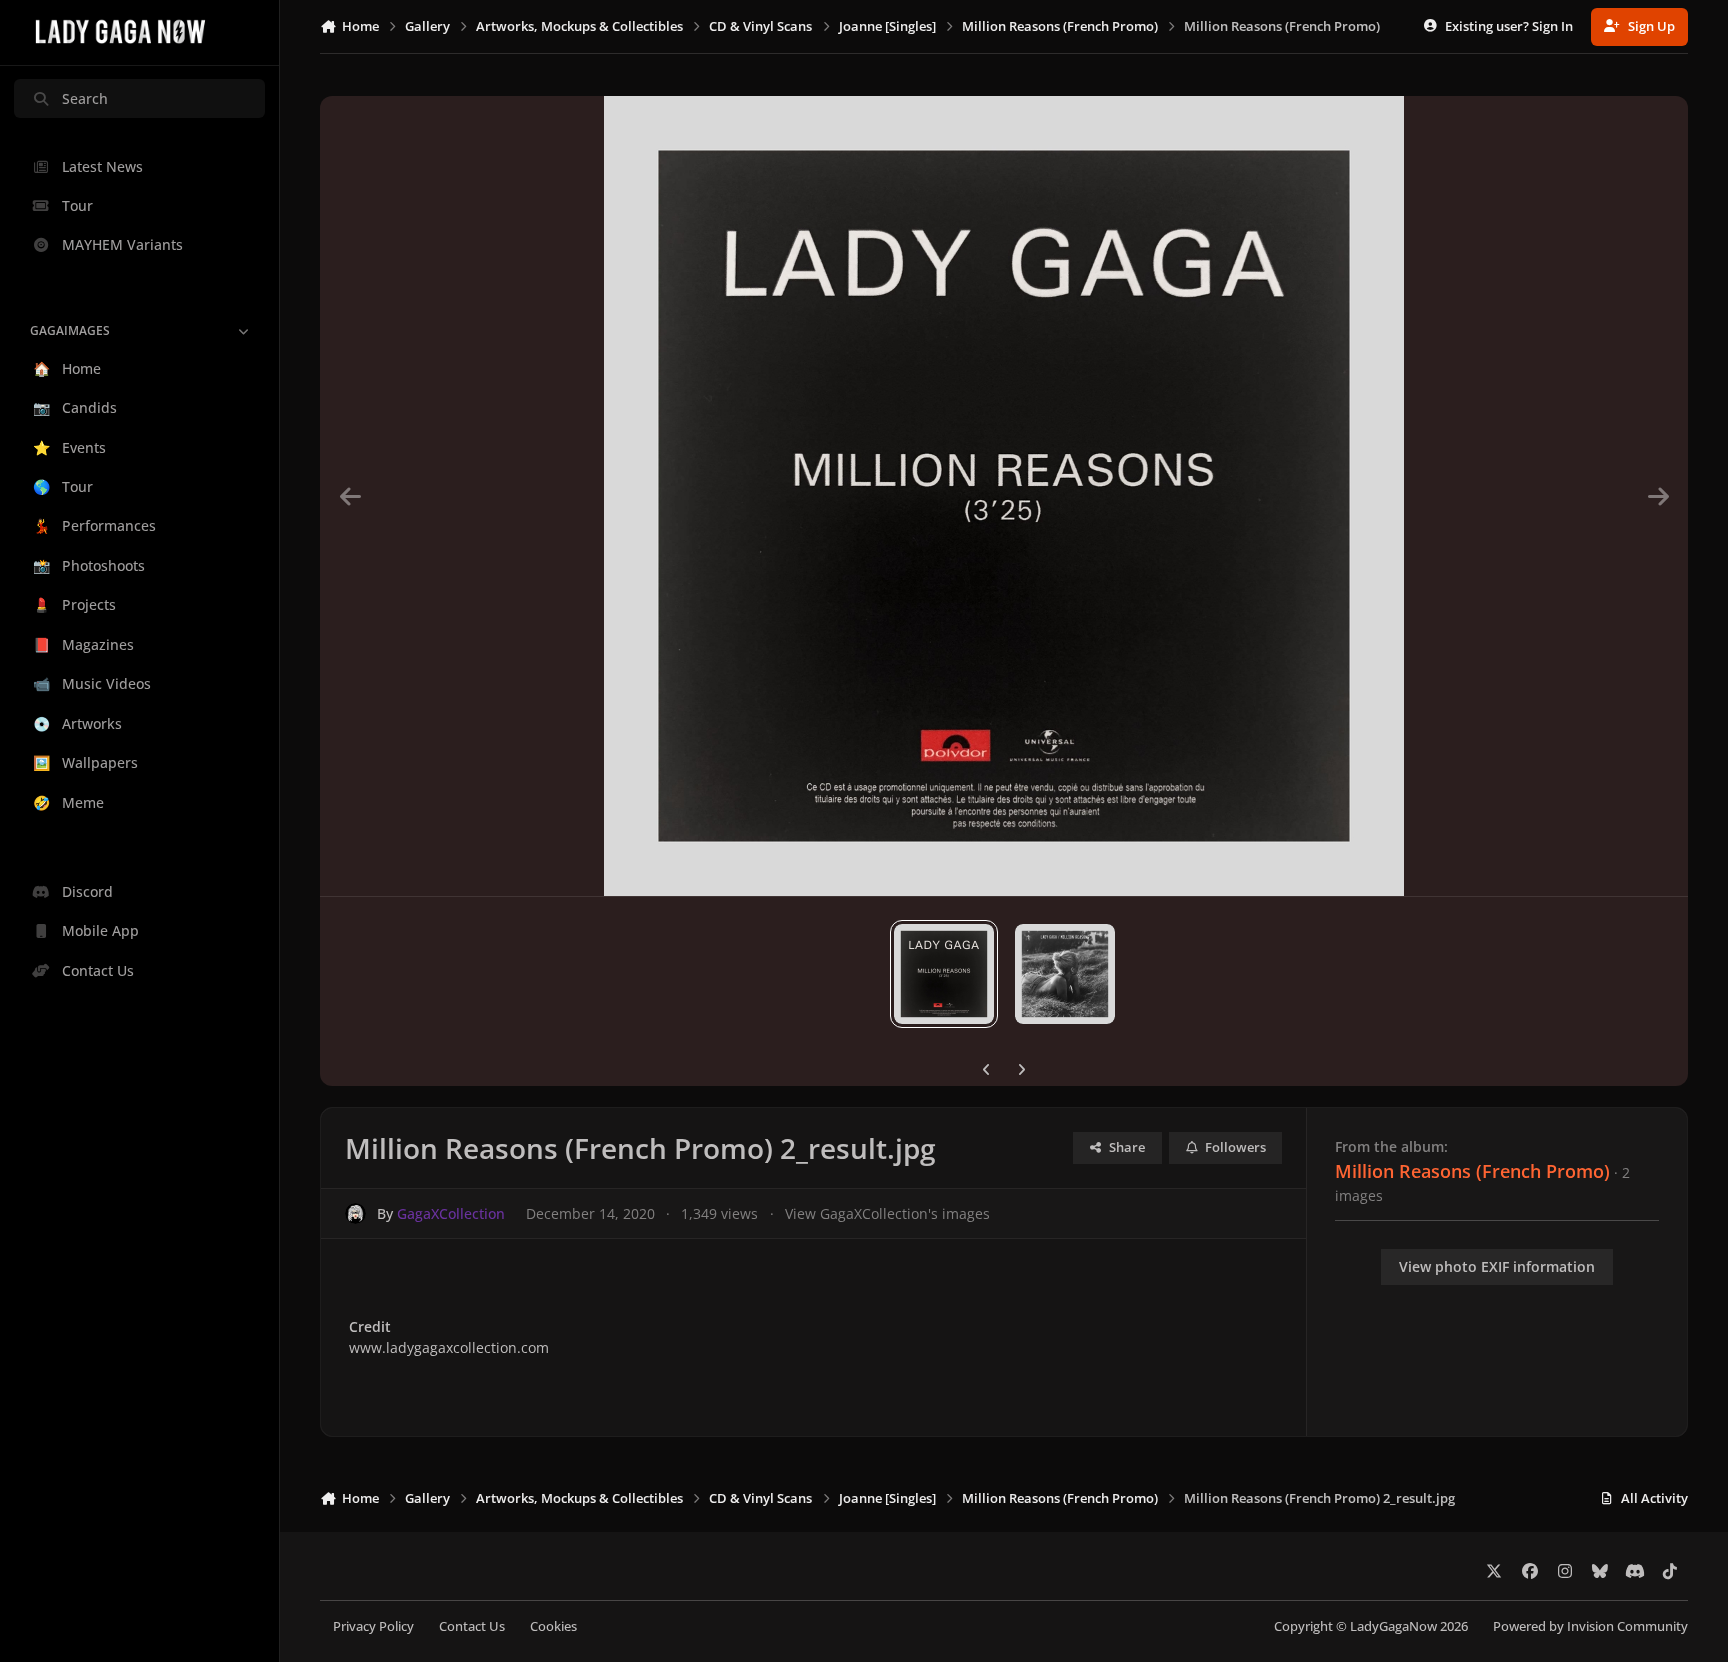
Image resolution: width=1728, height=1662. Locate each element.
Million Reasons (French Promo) (1472, 1171)
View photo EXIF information (1497, 1266)
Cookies (553, 1626)
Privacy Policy (373, 1626)
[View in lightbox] (1004, 496)
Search (85, 98)
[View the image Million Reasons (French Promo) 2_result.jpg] (944, 974)
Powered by (1590, 1626)
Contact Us (472, 1626)
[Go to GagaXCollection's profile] (355, 1213)
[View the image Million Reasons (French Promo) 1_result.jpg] (1065, 974)
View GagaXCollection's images (887, 1213)
